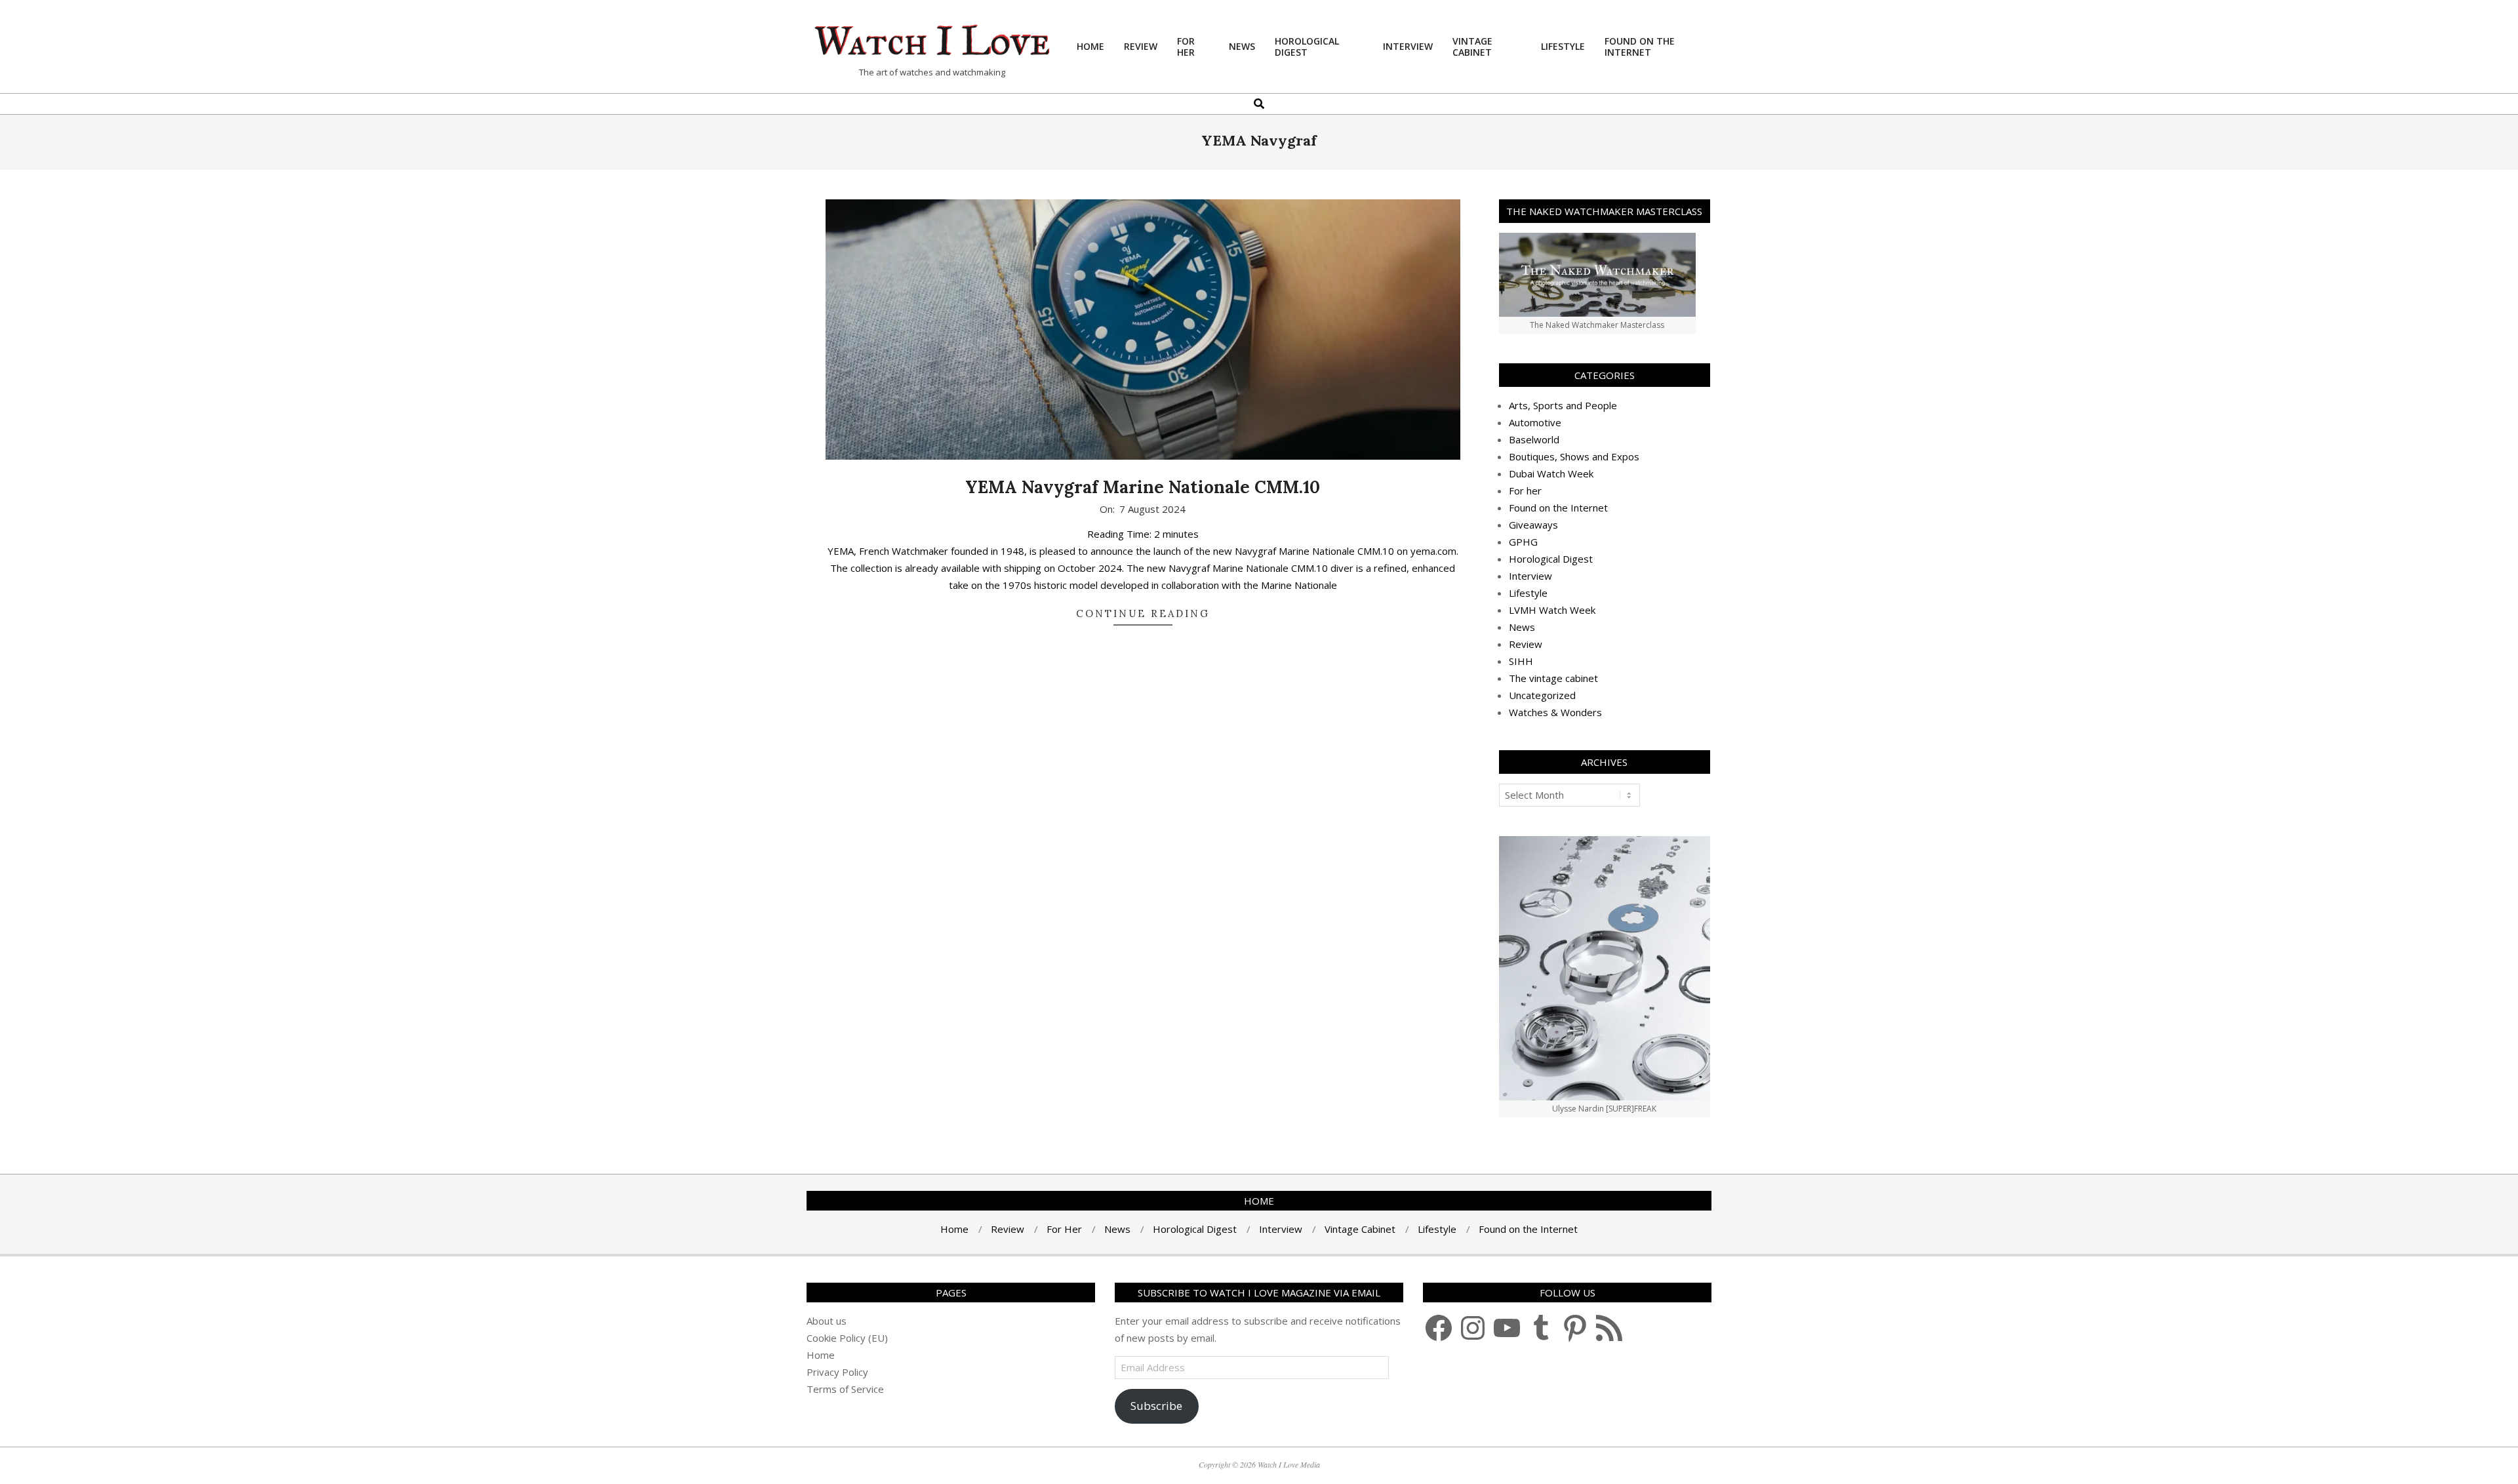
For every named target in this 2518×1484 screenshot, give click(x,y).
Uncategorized (1542, 695)
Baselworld (1534, 439)
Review (1526, 644)
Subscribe (1156, 1406)
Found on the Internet (1558, 508)
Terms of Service (845, 1389)
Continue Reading (1143, 613)
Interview (1530, 576)
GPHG (1523, 542)
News (1522, 627)
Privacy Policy (837, 1372)
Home (821, 1355)
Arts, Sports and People (1563, 405)
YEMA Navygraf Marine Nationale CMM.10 (1143, 487)
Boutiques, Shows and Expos (1574, 456)
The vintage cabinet (1553, 678)
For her (1525, 491)
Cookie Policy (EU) (847, 1338)
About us (827, 1321)
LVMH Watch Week (1552, 610)
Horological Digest (1551, 559)
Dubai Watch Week (1551, 473)
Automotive (1535, 422)
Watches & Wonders (1555, 712)
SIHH (1521, 661)
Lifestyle (1528, 593)
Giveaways (1533, 525)
